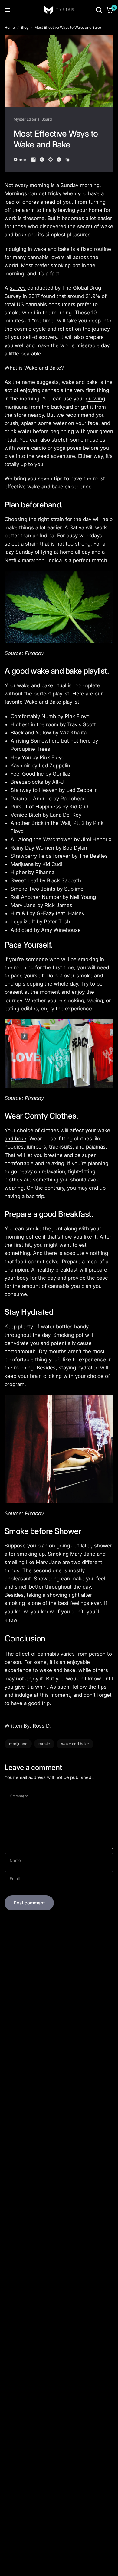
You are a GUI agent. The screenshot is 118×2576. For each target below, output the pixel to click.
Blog (25, 27)
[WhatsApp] (59, 160)
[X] (42, 160)
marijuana (18, 1744)
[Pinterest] (51, 160)
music (44, 1744)
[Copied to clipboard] (67, 160)
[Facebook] (34, 160)
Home (10, 27)
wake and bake (75, 1744)
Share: (20, 160)
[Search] (99, 10)
